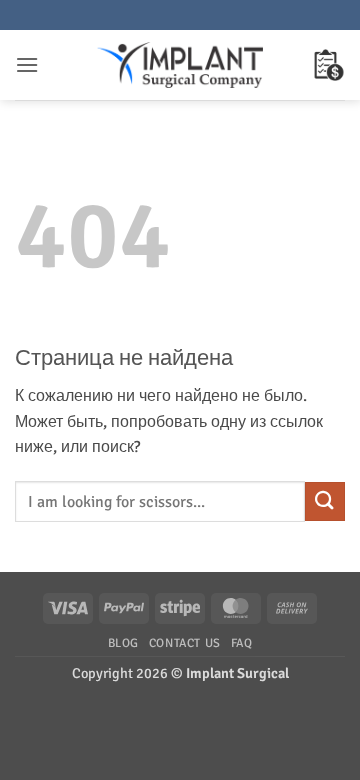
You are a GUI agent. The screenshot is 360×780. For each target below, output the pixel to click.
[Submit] (325, 501)
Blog (123, 643)
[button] (27, 64)
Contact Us (185, 643)
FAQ (242, 643)
